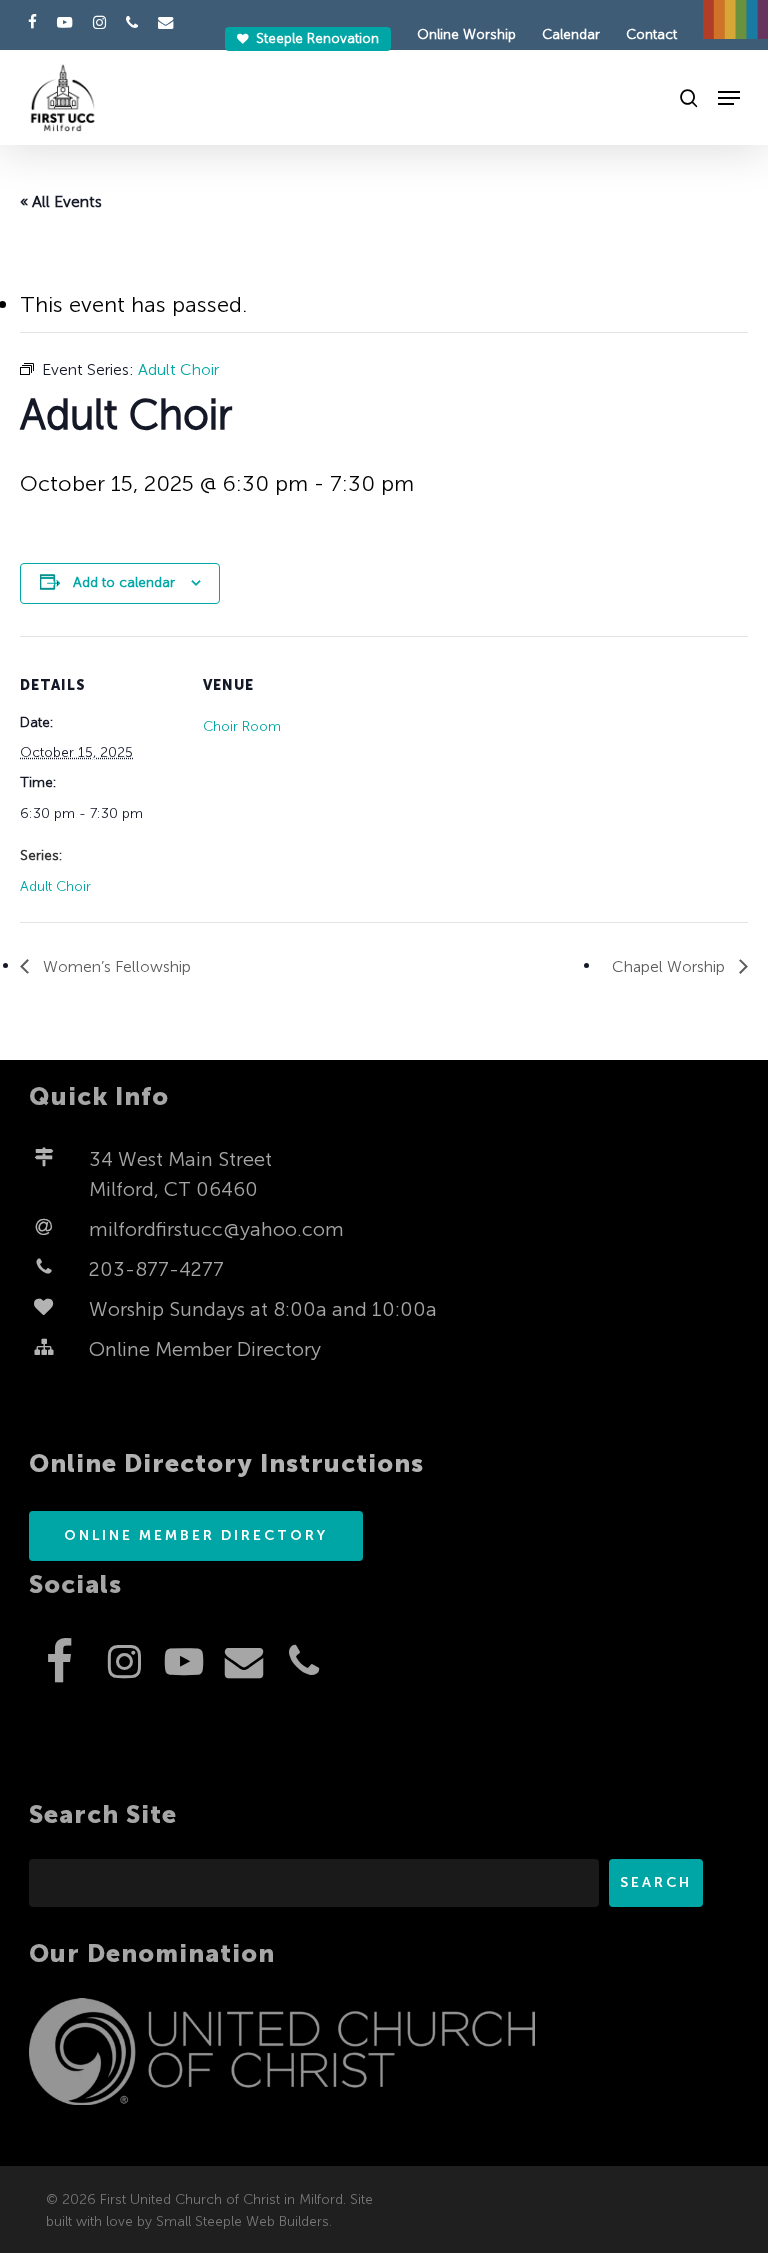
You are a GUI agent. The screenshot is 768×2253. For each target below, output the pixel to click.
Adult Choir (55, 886)
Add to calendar (124, 582)
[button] (729, 98)
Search (656, 1882)
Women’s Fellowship (115, 966)
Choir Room (242, 726)
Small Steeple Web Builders (242, 2221)
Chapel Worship (670, 966)
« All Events (61, 201)
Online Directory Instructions (226, 1463)
